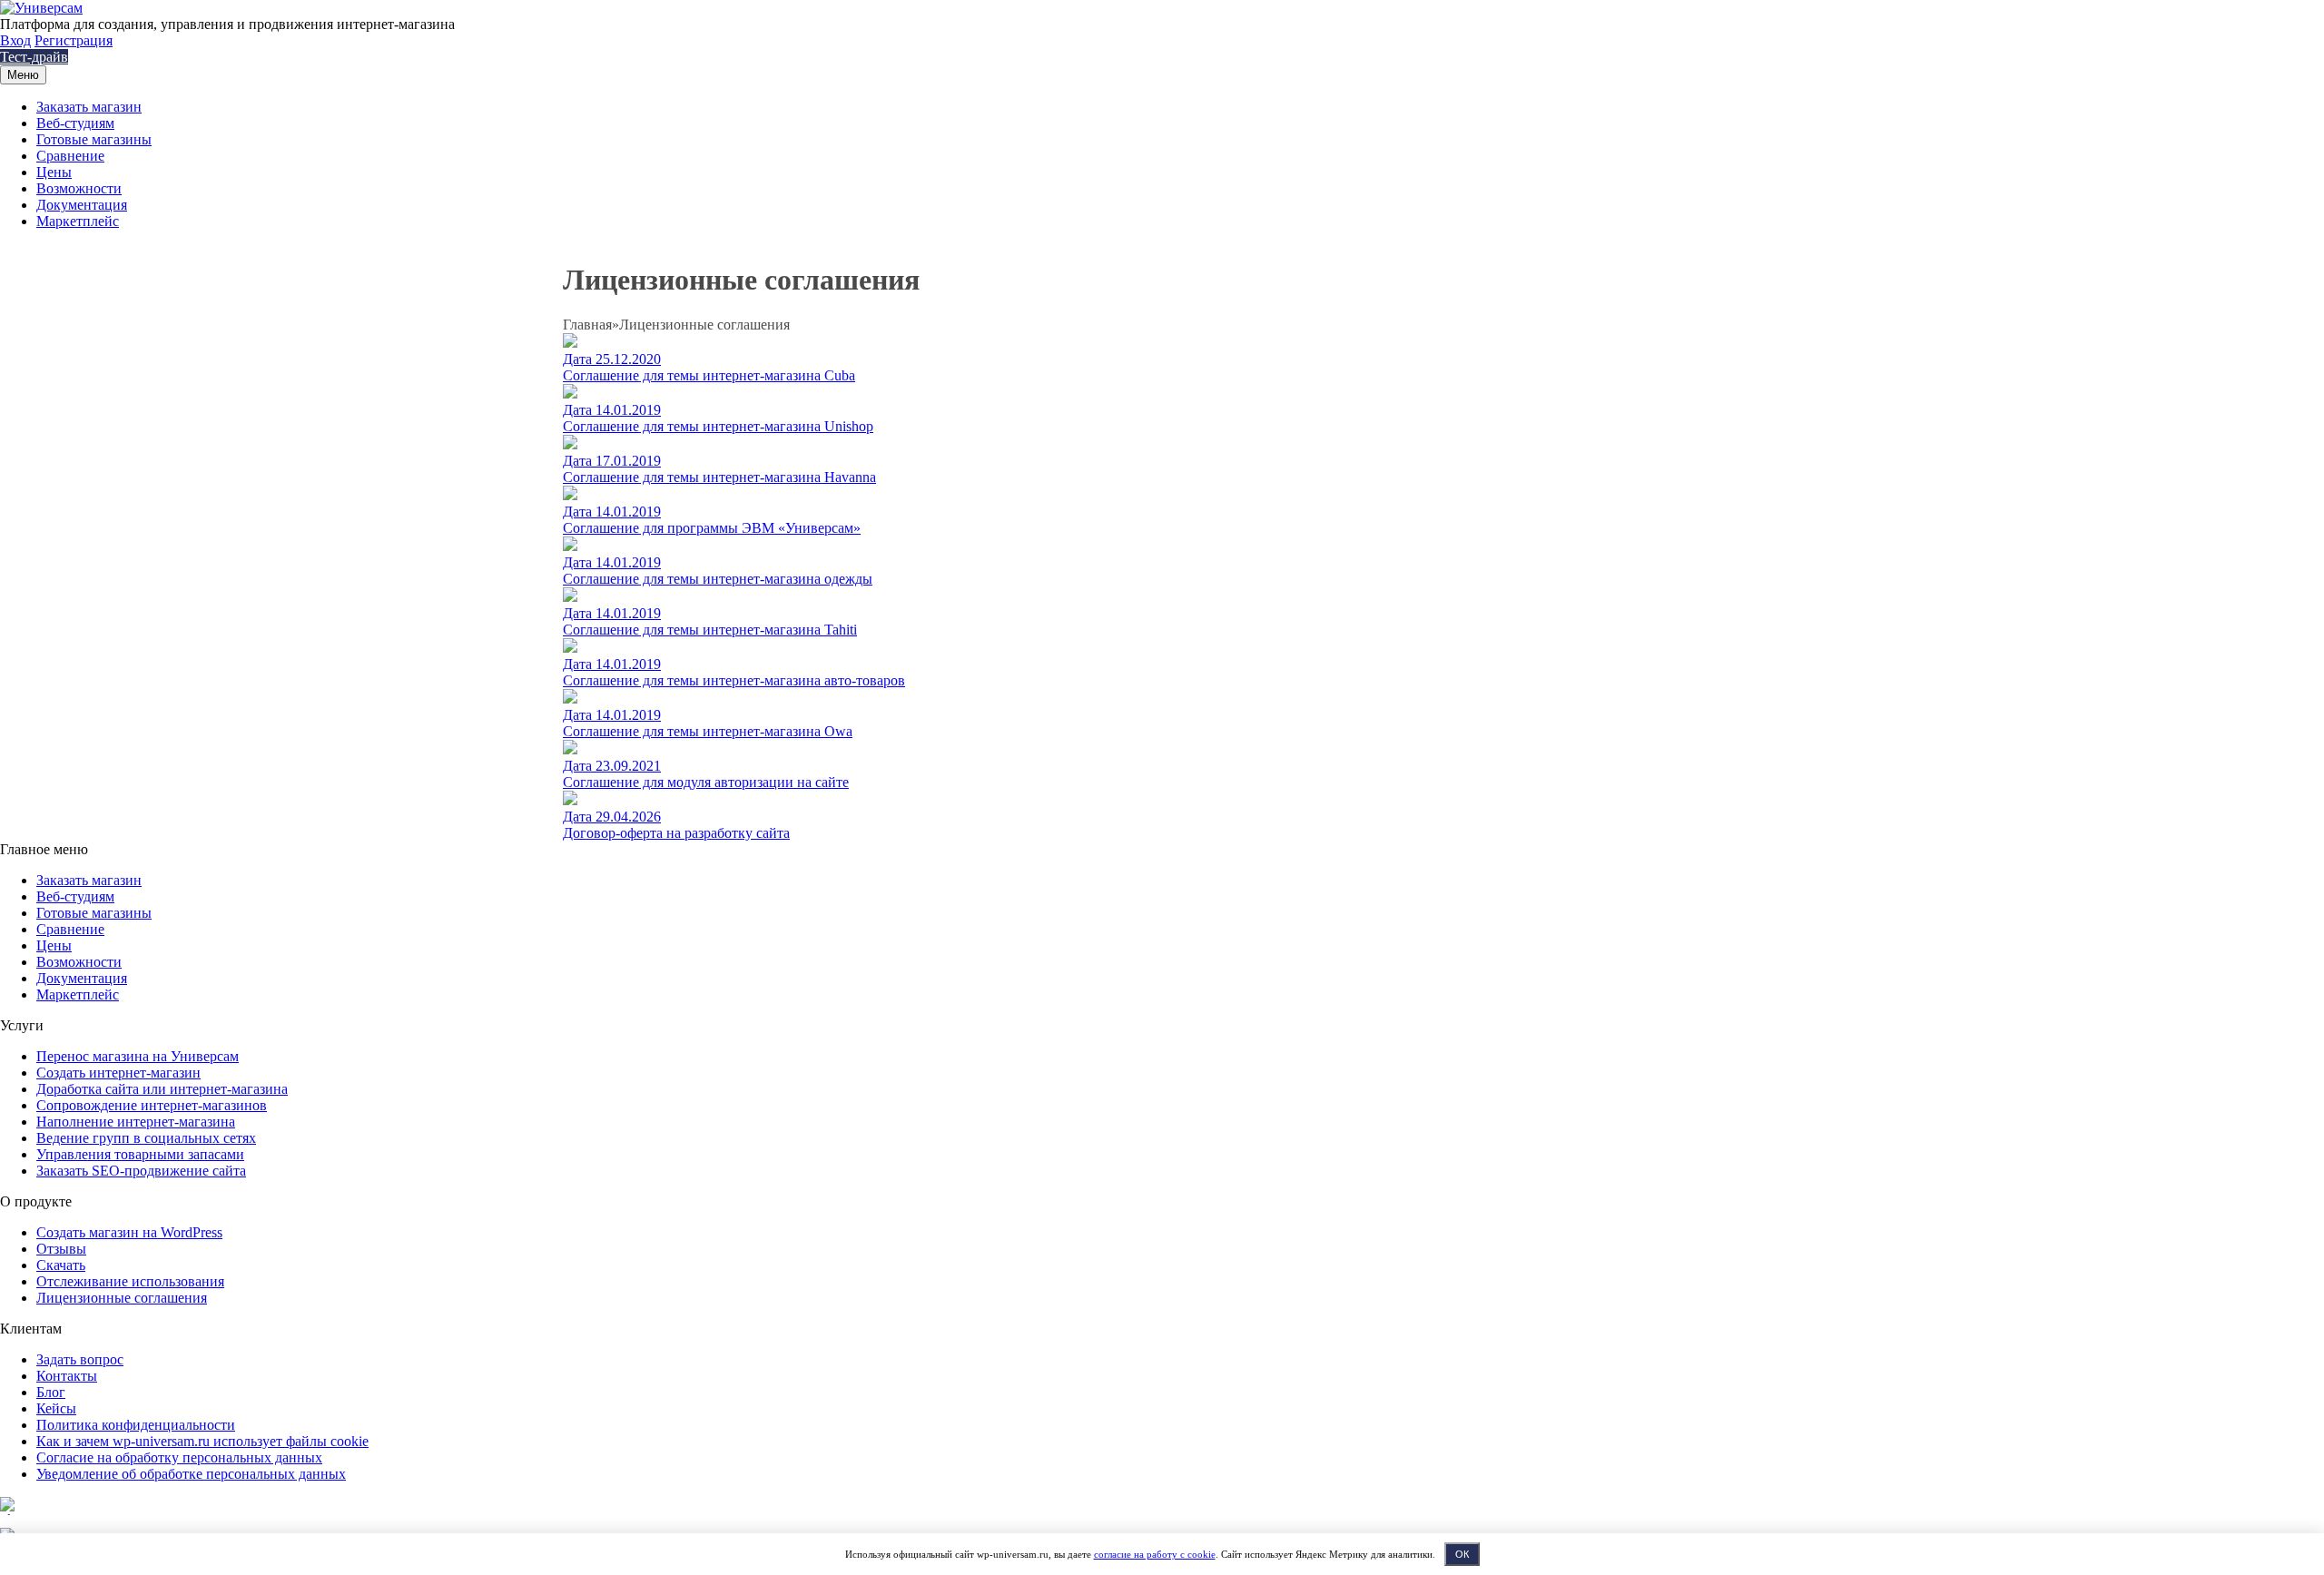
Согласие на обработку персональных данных (179, 1457)
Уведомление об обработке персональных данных (191, 1474)
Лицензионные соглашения (122, 1298)
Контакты (67, 1376)
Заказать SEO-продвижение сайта (141, 1171)
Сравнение (70, 156)
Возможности (79, 188)
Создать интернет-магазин (118, 1073)
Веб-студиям (75, 123)
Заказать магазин (89, 107)
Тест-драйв (34, 57)
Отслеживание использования (130, 1281)
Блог (51, 1392)
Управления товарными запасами (140, 1154)
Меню (23, 75)
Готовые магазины (94, 139)
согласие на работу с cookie (1155, 1554)
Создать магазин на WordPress (129, 1232)
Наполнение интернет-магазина (136, 1122)
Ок (1462, 1554)
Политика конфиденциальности (136, 1425)
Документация (82, 205)
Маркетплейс (78, 221)
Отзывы (61, 1249)
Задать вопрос (80, 1359)
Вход (15, 40)
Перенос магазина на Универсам (138, 1056)
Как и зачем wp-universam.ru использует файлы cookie (202, 1441)
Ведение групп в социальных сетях (146, 1138)
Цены (54, 172)
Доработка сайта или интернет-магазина (162, 1089)
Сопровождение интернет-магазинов (152, 1105)
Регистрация (74, 40)
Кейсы (56, 1408)
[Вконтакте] (9, 1519)
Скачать (61, 1265)
